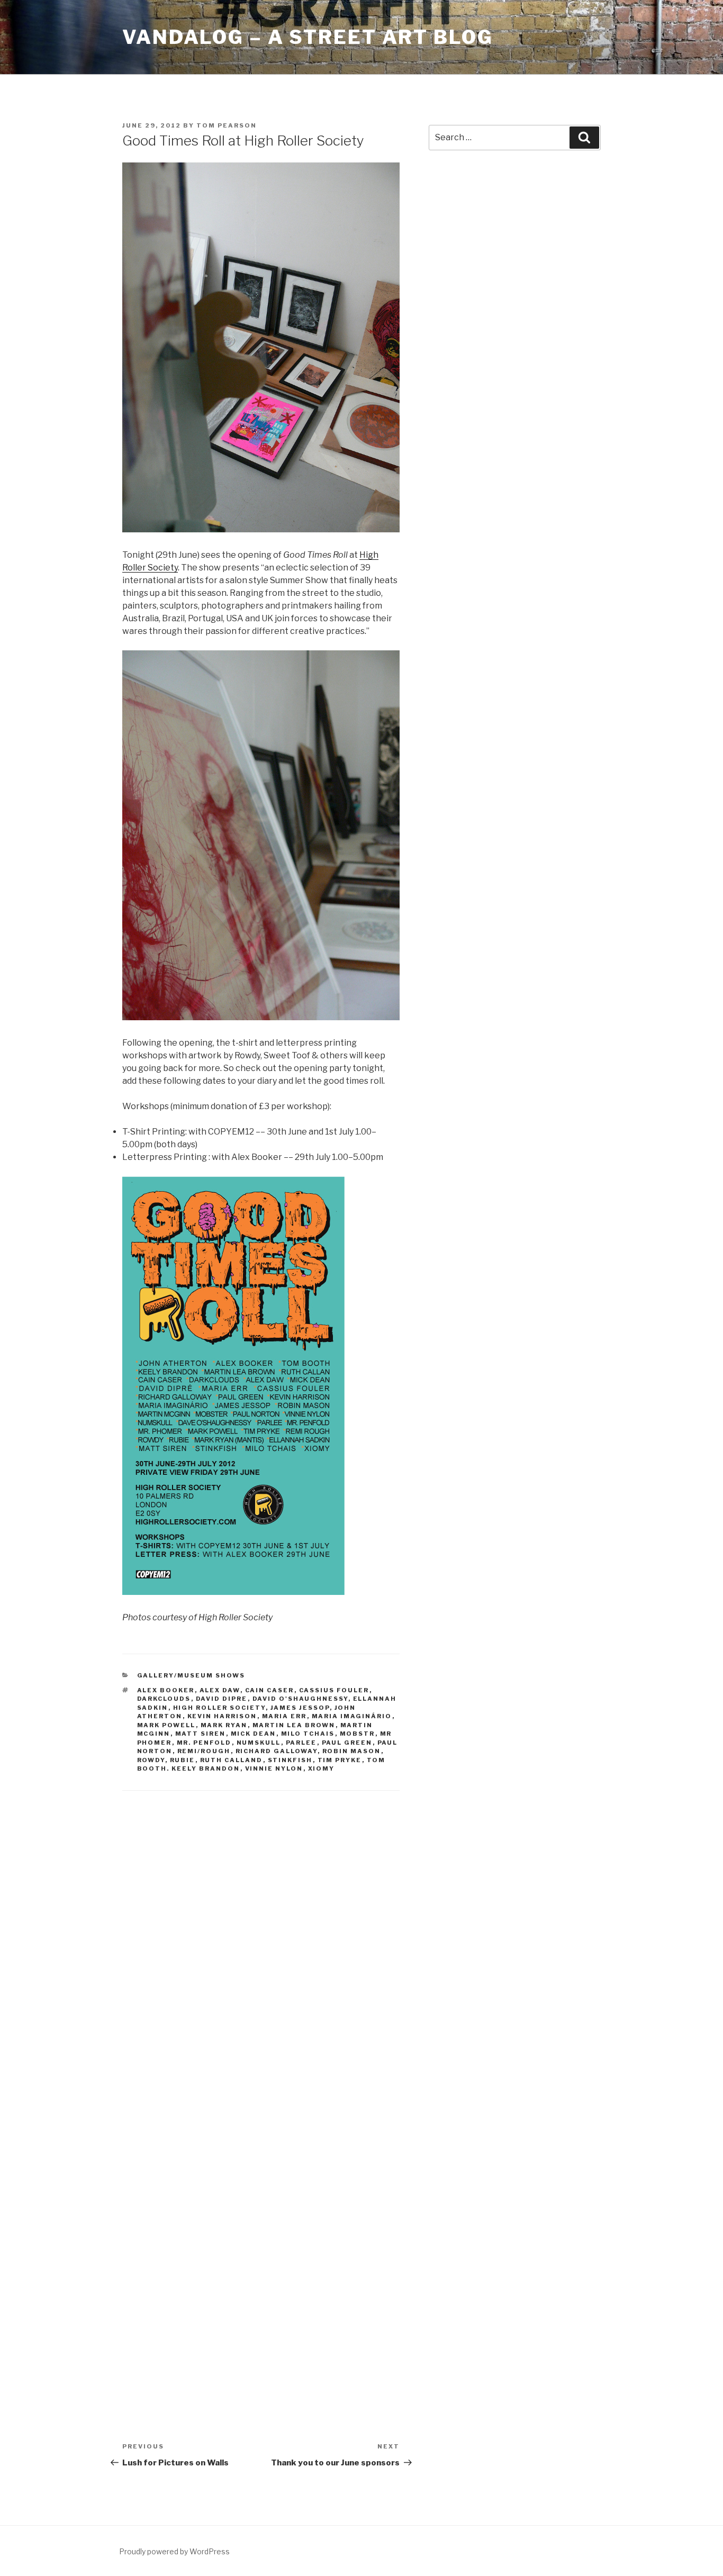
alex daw (220, 1690)
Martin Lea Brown (294, 1725)
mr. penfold (204, 1743)
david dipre (222, 1699)
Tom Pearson (227, 125)
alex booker (166, 1690)
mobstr (358, 1734)
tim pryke (340, 1760)
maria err (284, 1716)
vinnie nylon (274, 1768)
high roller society (219, 1708)
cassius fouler (334, 1690)
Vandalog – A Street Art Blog (308, 37)
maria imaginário (352, 1716)
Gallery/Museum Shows (191, 1675)
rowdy (151, 1760)
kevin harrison (222, 1716)
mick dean (254, 1734)
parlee (301, 1743)
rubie (183, 1760)
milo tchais (308, 1734)
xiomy (322, 1768)
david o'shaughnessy (300, 1699)
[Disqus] (261, 1939)
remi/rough (204, 1751)
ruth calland (232, 1760)
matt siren (201, 1734)
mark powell (166, 1725)
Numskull (259, 1743)
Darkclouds (164, 1699)
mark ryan (224, 1725)
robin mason (352, 1751)
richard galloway (277, 1751)
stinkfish (290, 1760)
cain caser (270, 1690)
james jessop (300, 1708)
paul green (347, 1743)
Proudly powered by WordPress (174, 2551)
